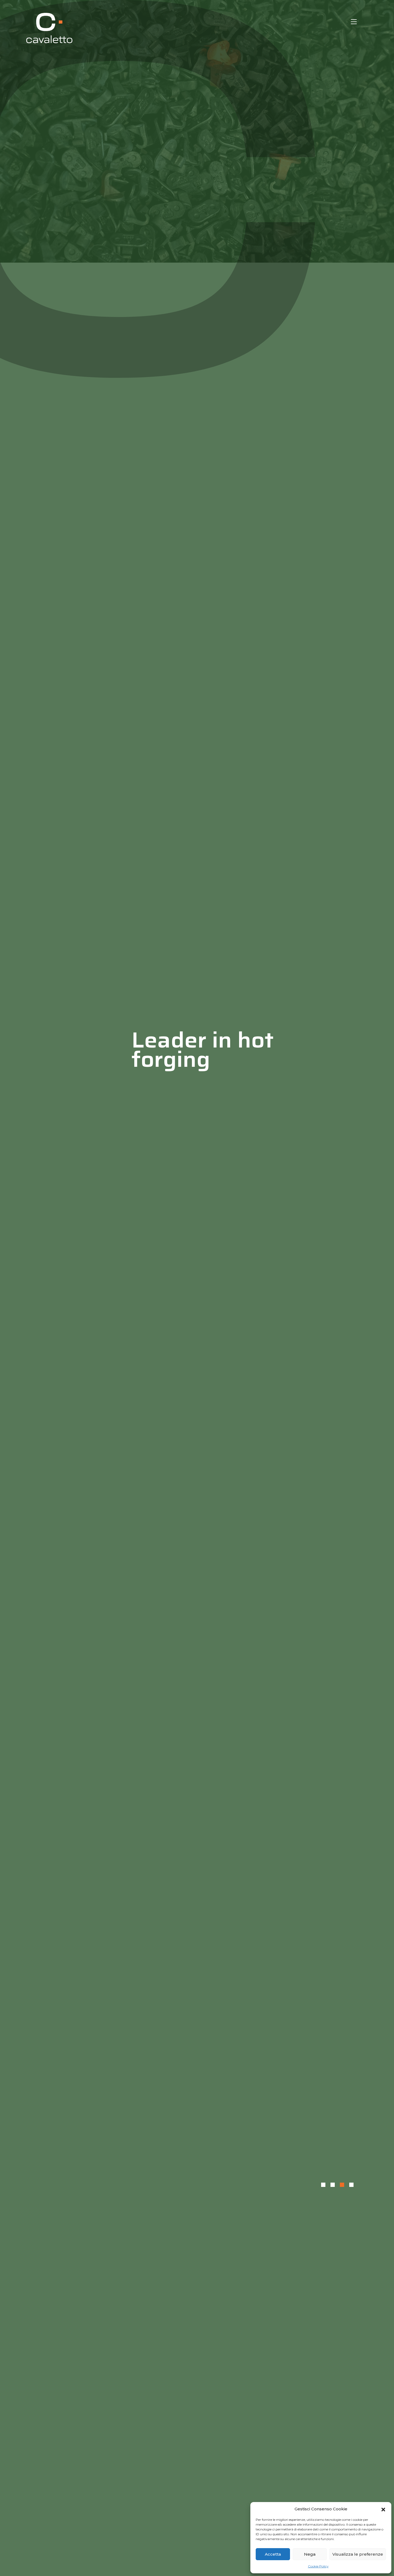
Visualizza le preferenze (358, 2554)
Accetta (273, 2554)
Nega (310, 2554)
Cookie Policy (318, 2566)
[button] (383, 2509)
